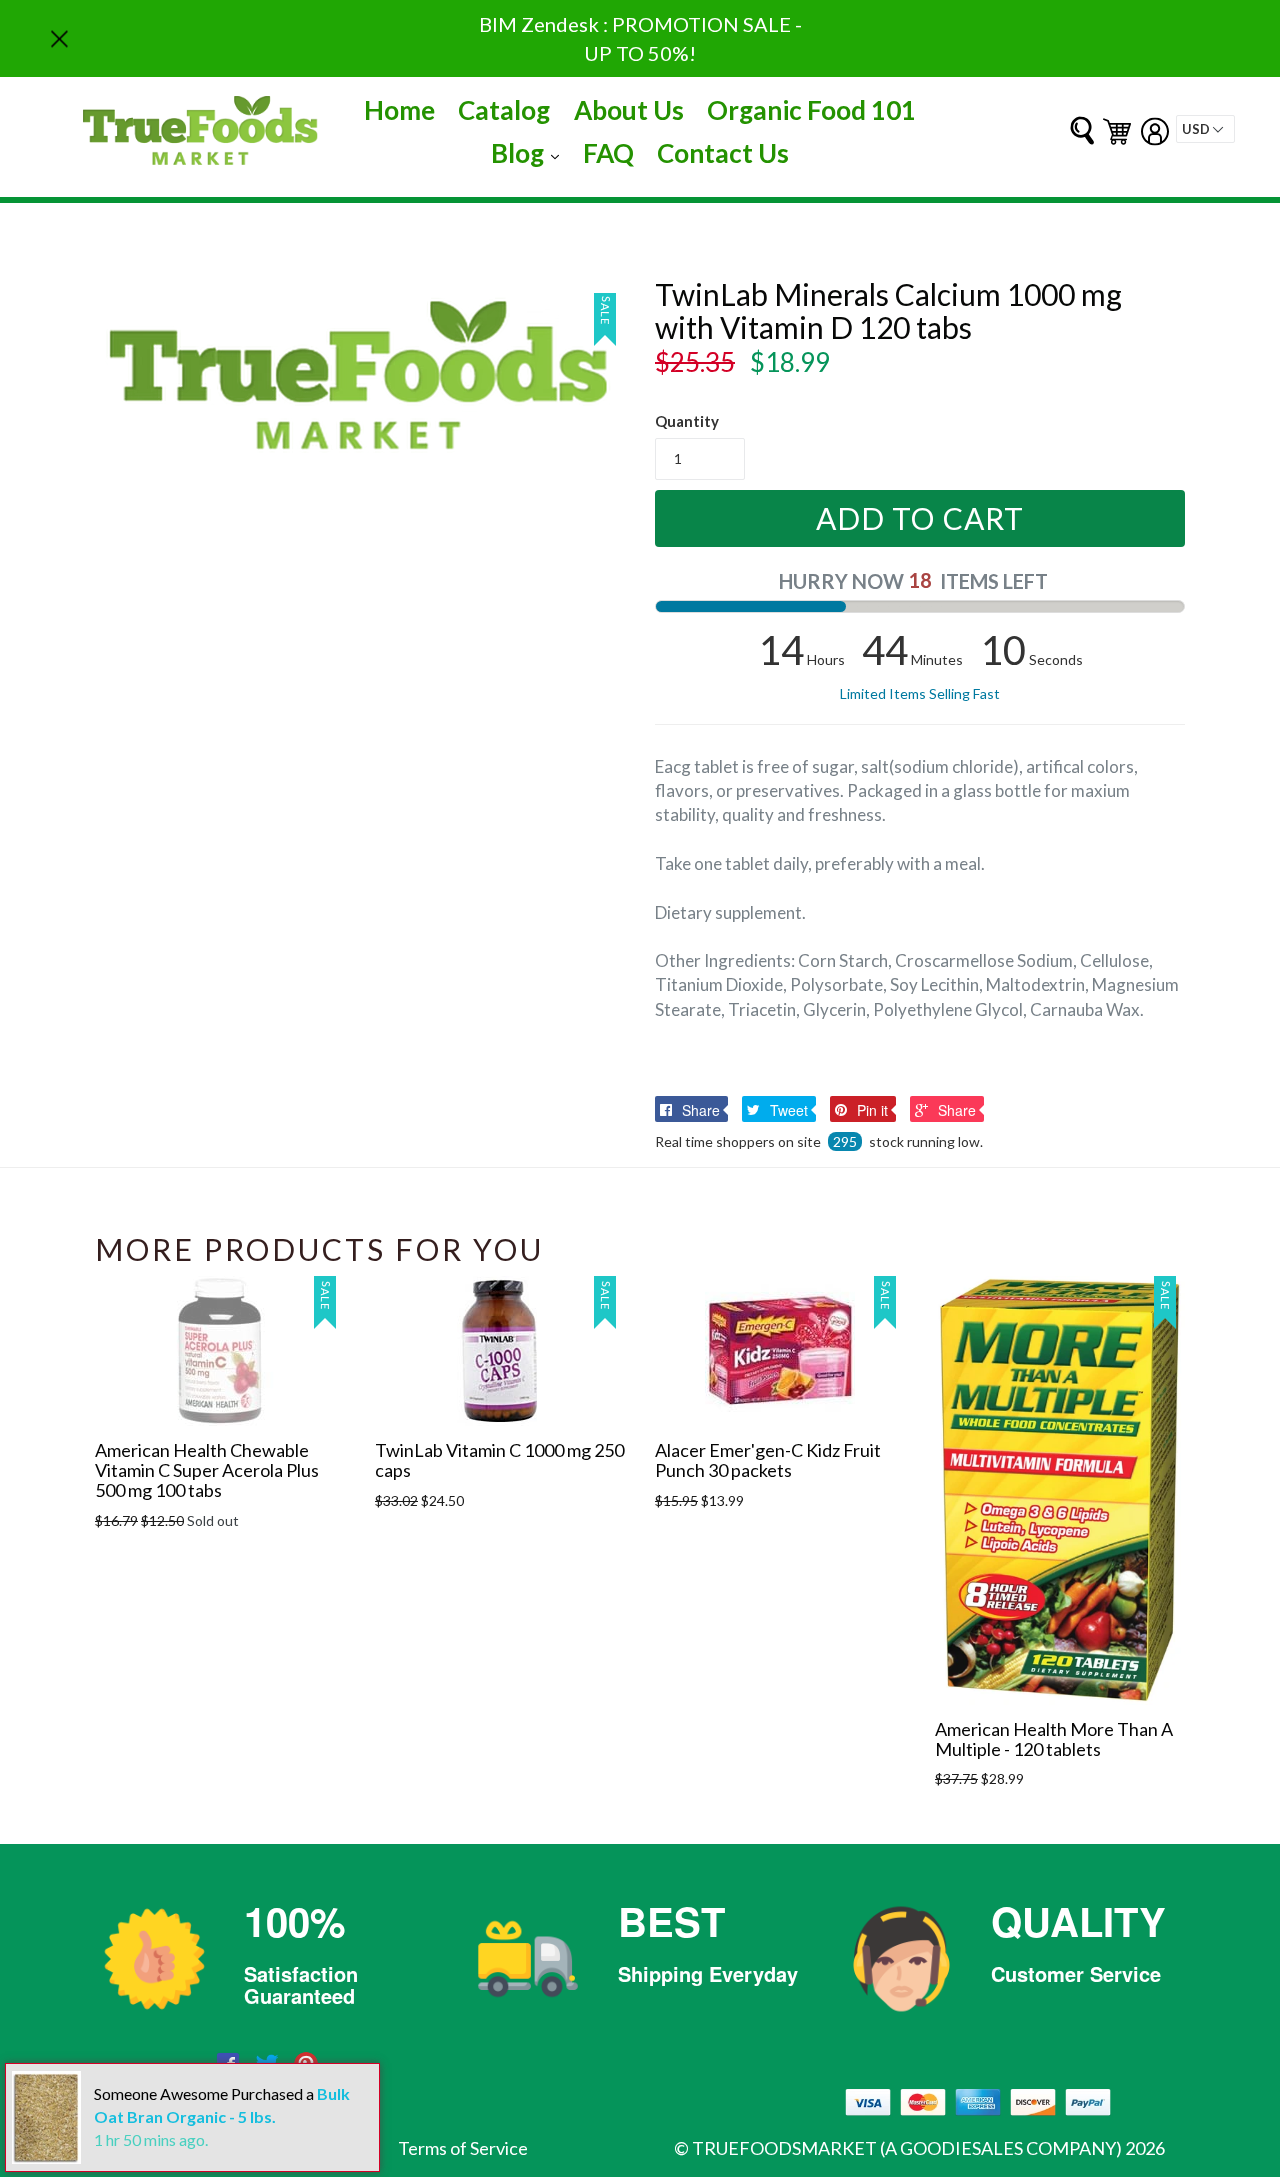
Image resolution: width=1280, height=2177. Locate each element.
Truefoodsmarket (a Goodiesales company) (907, 2148)
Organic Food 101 (811, 110)
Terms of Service (463, 2148)
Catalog (504, 110)
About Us (629, 110)
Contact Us (723, 153)
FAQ (608, 153)
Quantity (687, 421)
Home (399, 110)
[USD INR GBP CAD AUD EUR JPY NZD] (1205, 129)
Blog (530, 152)
